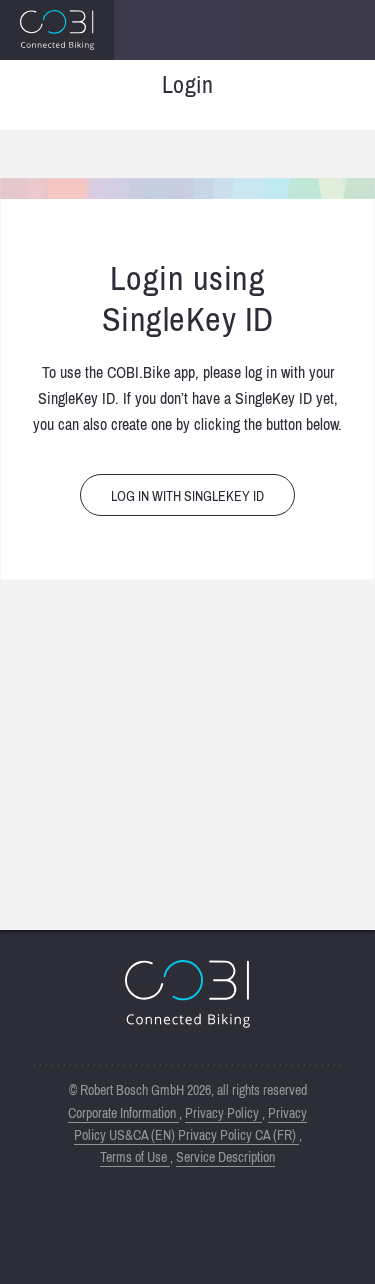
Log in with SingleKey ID (187, 496)
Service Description (225, 1157)
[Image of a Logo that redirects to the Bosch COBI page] (57, 30)
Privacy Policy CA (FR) (238, 1135)
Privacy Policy (223, 1113)
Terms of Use (135, 1157)
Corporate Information (123, 1113)
